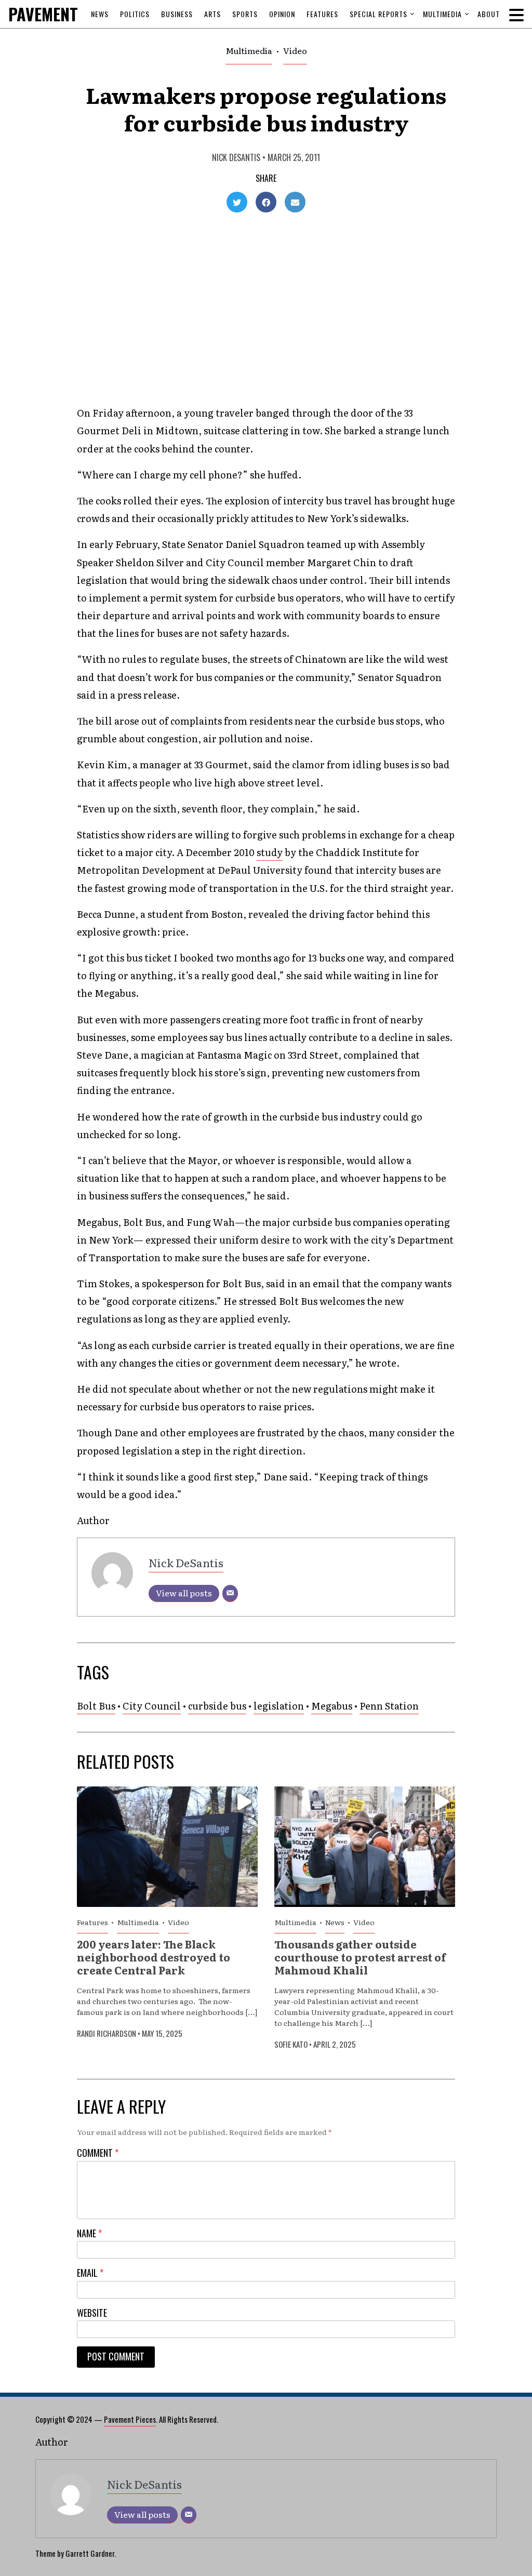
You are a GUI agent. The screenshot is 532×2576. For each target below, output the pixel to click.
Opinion (282, 14)
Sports (245, 14)
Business (177, 14)
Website (92, 2313)
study (270, 852)
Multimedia (442, 14)
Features (322, 14)
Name (89, 2233)
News (100, 14)
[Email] (230, 1593)
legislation (279, 1706)
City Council (152, 1706)
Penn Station (389, 1706)
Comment (98, 2153)
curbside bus (217, 1706)
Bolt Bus (96, 1706)
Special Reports (378, 14)
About (489, 14)
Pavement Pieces (130, 2419)
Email (90, 2273)
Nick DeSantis (236, 157)
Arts (212, 14)
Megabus (332, 1706)
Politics (135, 14)
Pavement (66, 14)
